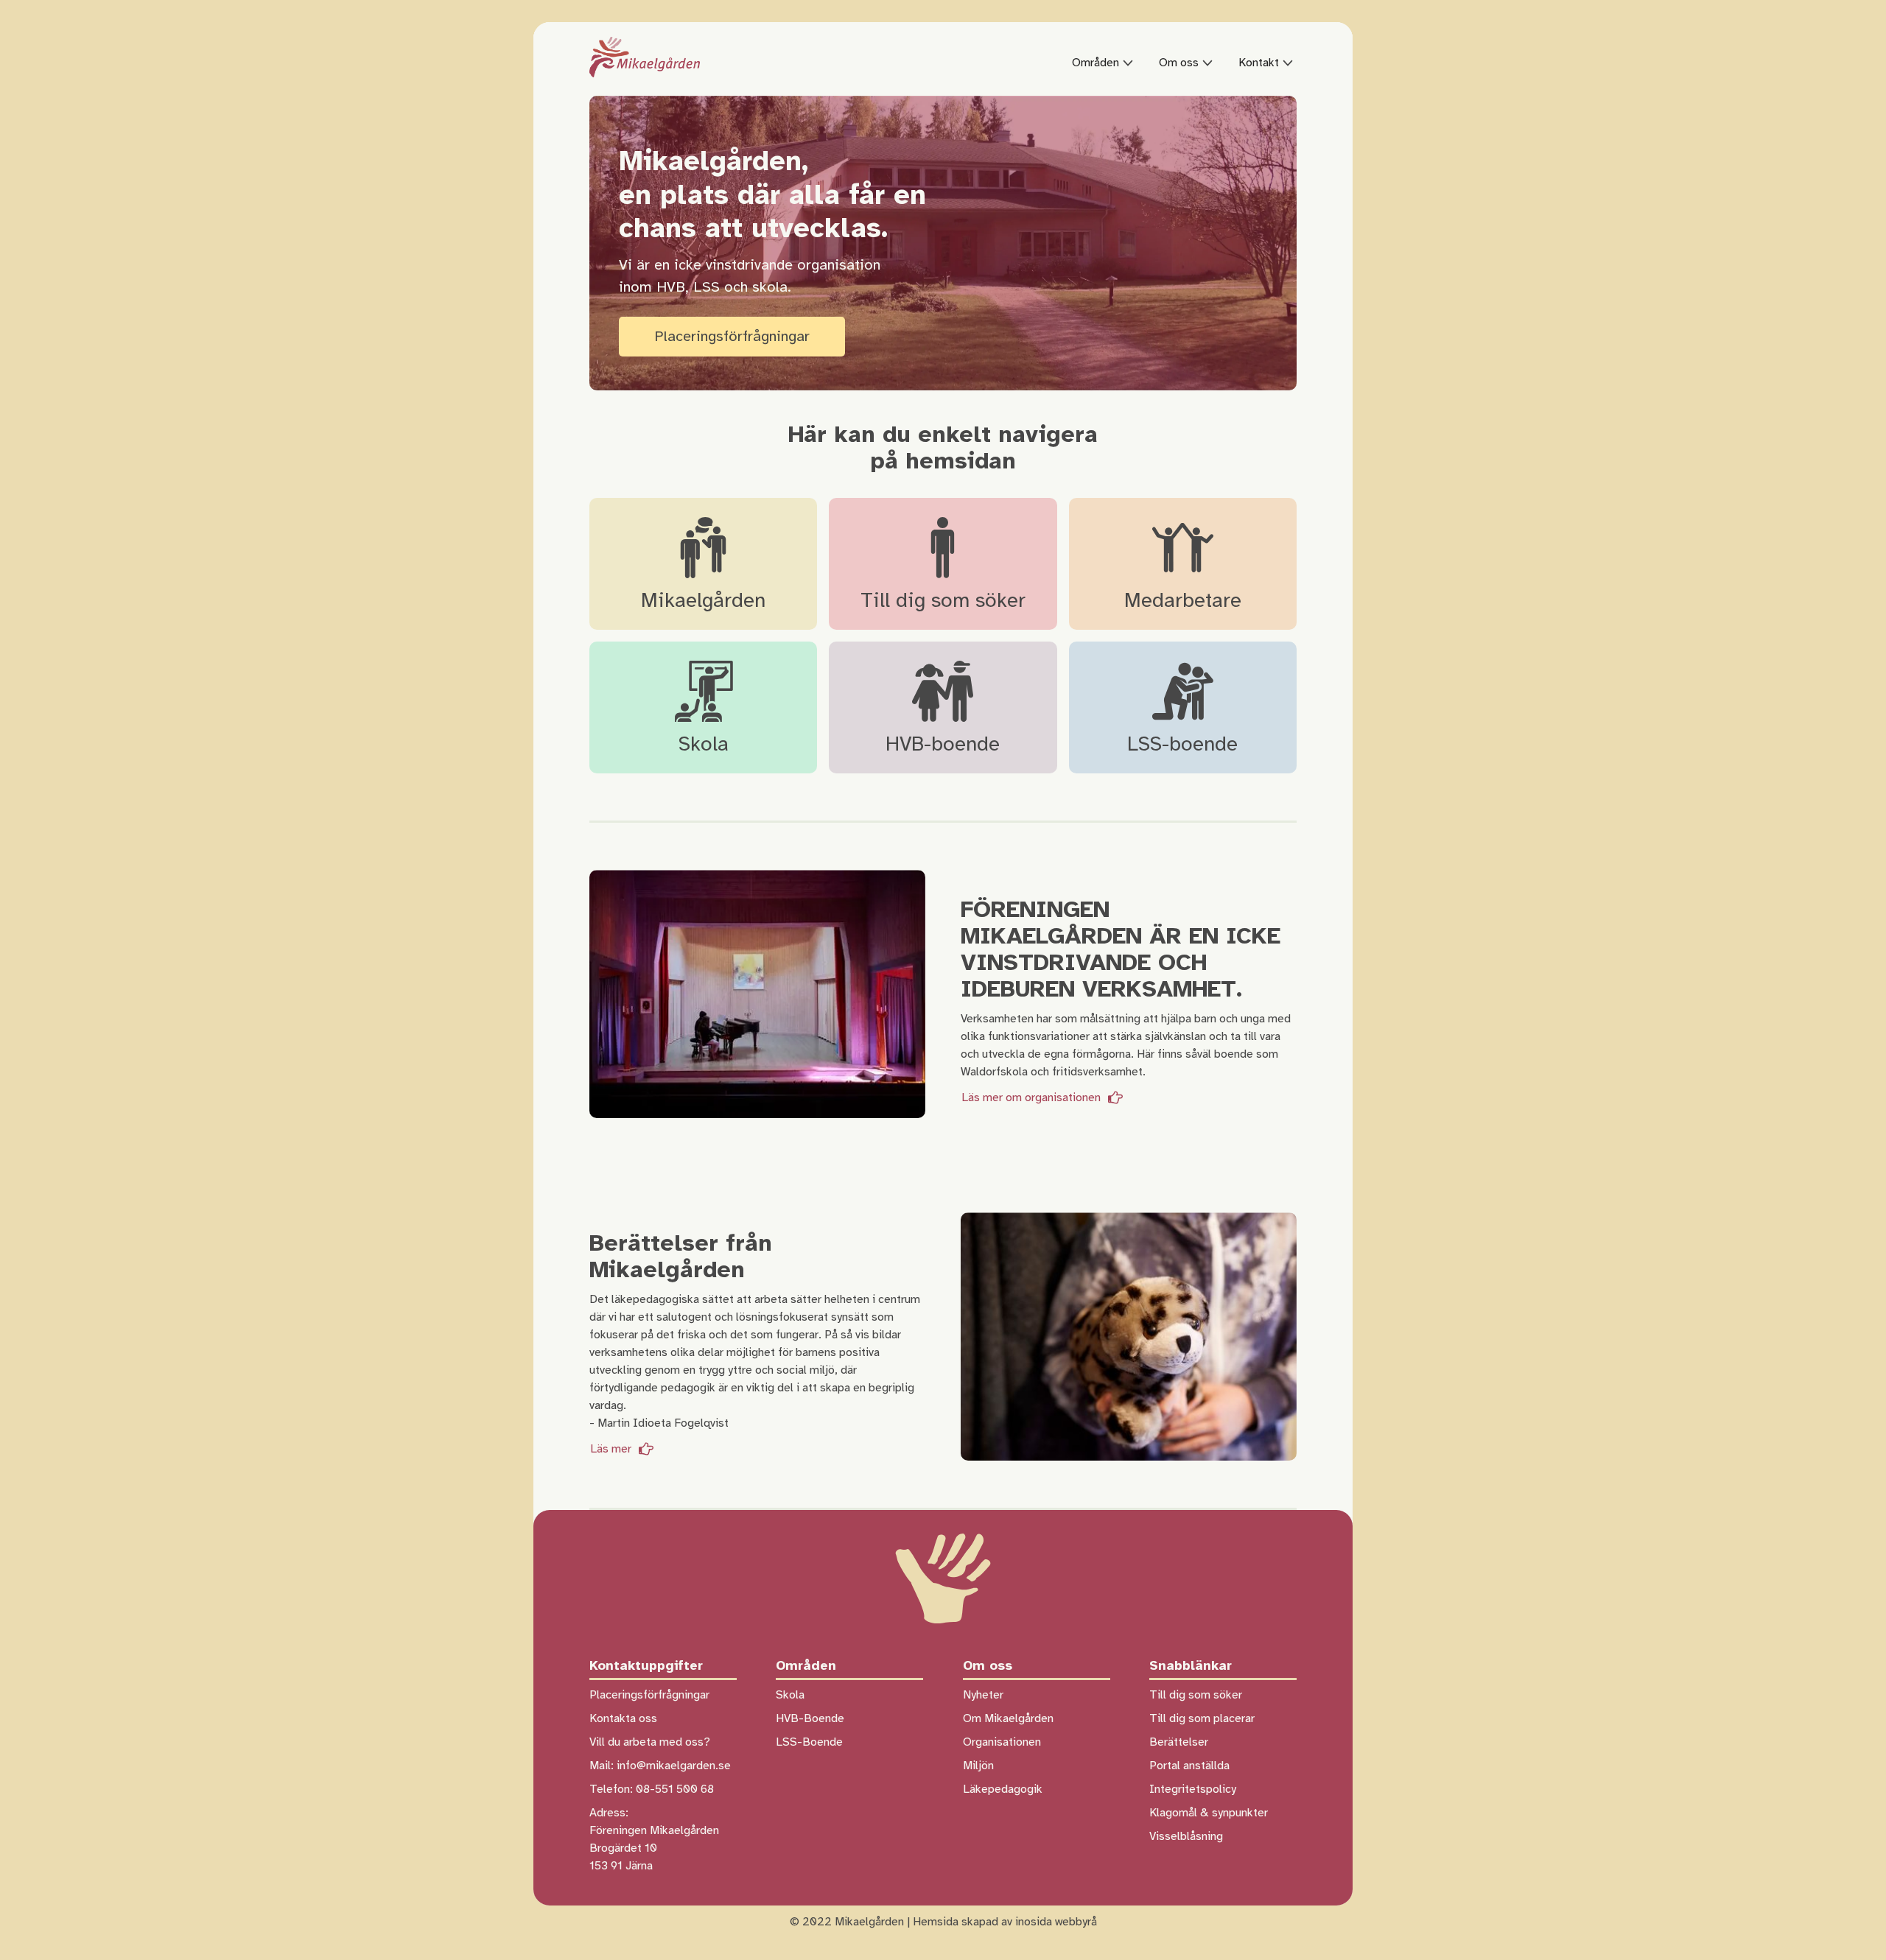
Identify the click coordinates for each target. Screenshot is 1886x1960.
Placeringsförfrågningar (732, 336)
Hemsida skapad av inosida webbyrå (1005, 1922)
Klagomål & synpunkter (1209, 1813)
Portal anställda (1189, 1766)
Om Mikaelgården (1008, 1718)
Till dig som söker (1196, 1695)
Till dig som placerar (1202, 1718)
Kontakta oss (623, 1718)
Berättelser (1179, 1742)
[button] (1112, 63)
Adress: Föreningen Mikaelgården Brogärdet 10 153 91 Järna (654, 1839)
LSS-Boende (809, 1742)
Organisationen (1002, 1742)
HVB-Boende (810, 1718)
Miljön (978, 1766)
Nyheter (983, 1695)
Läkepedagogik (1003, 1789)
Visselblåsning (1186, 1836)
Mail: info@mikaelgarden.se (660, 1766)
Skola (790, 1695)
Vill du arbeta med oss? (650, 1742)
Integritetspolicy (1193, 1789)
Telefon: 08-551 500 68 (652, 1789)
